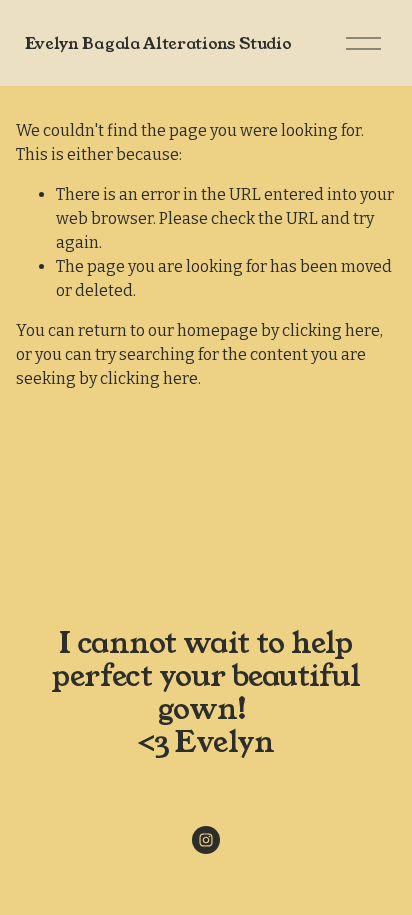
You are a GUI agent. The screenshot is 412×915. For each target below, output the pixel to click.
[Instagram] (206, 840)
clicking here (331, 330)
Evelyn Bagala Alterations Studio (158, 43)
